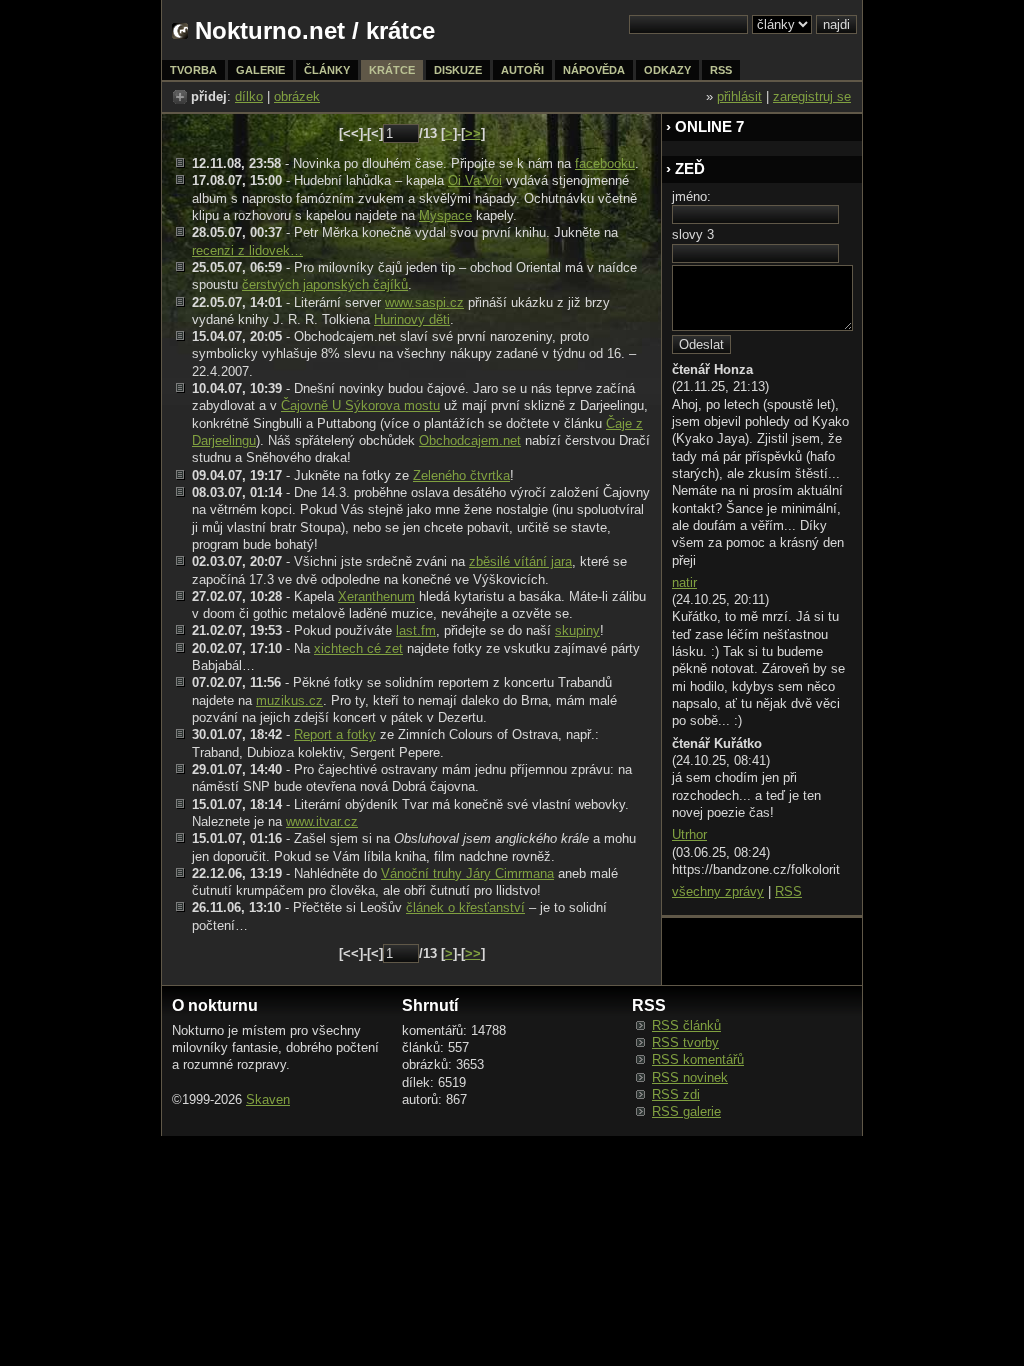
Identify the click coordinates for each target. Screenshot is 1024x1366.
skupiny (577, 630)
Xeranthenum (376, 596)
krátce (392, 70)
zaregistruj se (812, 96)
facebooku (605, 163)
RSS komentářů (698, 1059)
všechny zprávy (718, 891)
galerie (260, 70)
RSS (788, 891)
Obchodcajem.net (470, 440)
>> (473, 133)
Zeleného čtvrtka (461, 475)
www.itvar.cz (322, 821)
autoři (522, 70)
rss (721, 70)
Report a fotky (335, 734)
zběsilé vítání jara (520, 561)
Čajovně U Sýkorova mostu (360, 405)
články (327, 70)
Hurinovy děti (412, 319)
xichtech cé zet (358, 648)
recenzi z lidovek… (247, 250)
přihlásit (739, 96)
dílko (249, 96)
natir (684, 582)
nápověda (594, 70)
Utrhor (689, 834)
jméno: (691, 196)
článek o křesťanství (465, 907)
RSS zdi (676, 1094)
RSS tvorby (685, 1042)
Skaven (268, 1099)
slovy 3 (693, 234)
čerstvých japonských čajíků (325, 284)
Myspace (445, 215)
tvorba (193, 70)
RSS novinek (690, 1077)
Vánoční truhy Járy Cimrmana (467, 873)
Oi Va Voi (475, 180)
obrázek (297, 96)
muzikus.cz (289, 700)
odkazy (667, 70)
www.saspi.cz (424, 302)
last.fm (416, 630)
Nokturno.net (270, 30)
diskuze (458, 70)
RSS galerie (686, 1111)
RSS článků (686, 1025)
